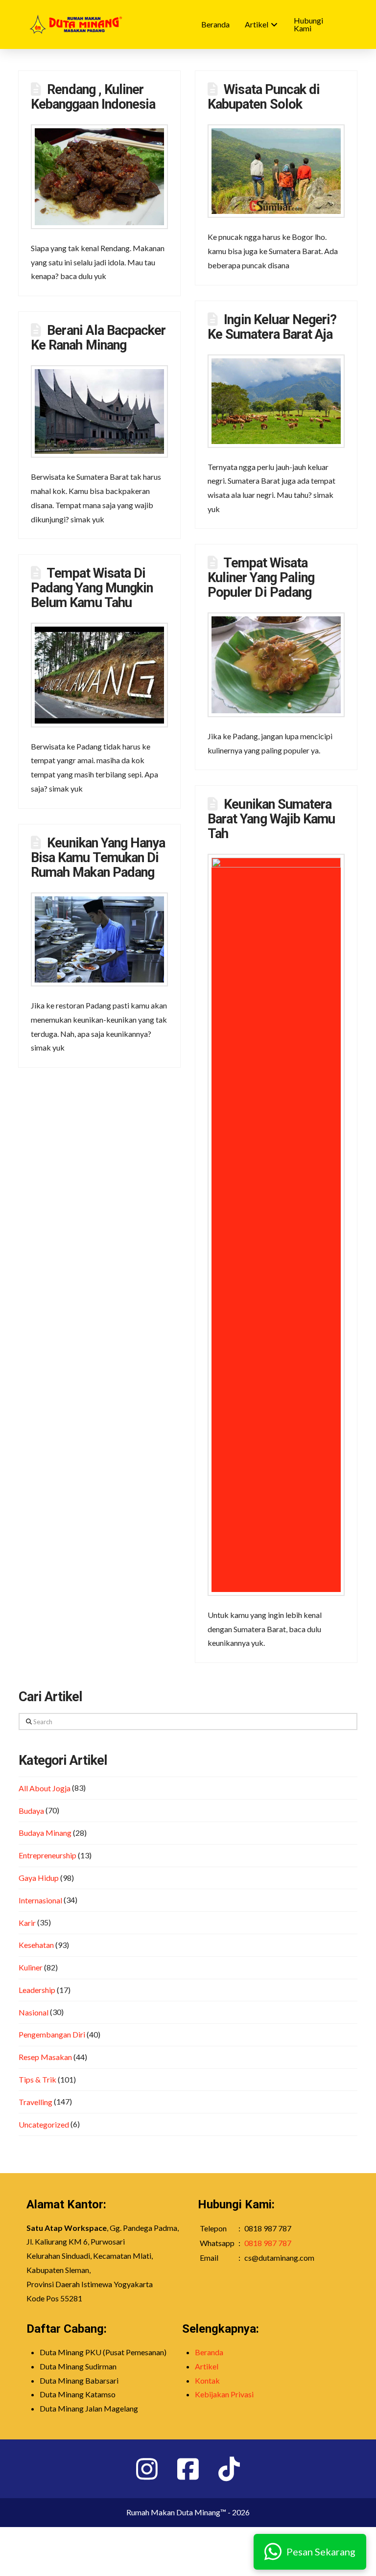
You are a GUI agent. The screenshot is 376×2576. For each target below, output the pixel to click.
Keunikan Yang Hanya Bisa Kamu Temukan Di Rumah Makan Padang (98, 858)
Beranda (209, 2352)
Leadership (37, 1990)
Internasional (40, 1900)
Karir (27, 1923)
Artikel (207, 2366)
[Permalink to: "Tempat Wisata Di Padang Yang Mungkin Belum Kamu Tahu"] (99, 675)
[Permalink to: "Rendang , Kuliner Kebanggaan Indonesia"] (99, 177)
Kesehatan (36, 1945)
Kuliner (31, 1967)
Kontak (207, 2380)
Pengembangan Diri (52, 2034)
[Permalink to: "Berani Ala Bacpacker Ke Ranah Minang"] (99, 412)
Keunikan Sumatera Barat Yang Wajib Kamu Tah (271, 819)
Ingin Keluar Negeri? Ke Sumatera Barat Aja (272, 327)
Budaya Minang (45, 1833)
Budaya (31, 1811)
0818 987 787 (268, 2243)
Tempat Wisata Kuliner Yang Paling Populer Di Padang (261, 578)
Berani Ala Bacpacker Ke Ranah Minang (98, 338)
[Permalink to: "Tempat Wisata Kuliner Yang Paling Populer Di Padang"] (276, 665)
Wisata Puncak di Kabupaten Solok (264, 97)
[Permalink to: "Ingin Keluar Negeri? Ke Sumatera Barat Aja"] (276, 401)
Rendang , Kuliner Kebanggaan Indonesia (93, 97)
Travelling (35, 2102)
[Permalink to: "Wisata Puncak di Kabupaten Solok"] (276, 171)
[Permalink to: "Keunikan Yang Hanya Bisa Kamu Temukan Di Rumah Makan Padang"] (99, 939)
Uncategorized (44, 2124)
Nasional (34, 2012)
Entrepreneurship (47, 1855)
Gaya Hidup (39, 1878)
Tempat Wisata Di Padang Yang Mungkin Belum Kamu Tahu (92, 588)
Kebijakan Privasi (224, 2394)
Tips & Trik (37, 2079)
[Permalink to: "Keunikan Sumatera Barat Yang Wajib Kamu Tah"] (276, 1225)
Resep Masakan (45, 2057)
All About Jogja (45, 1788)
